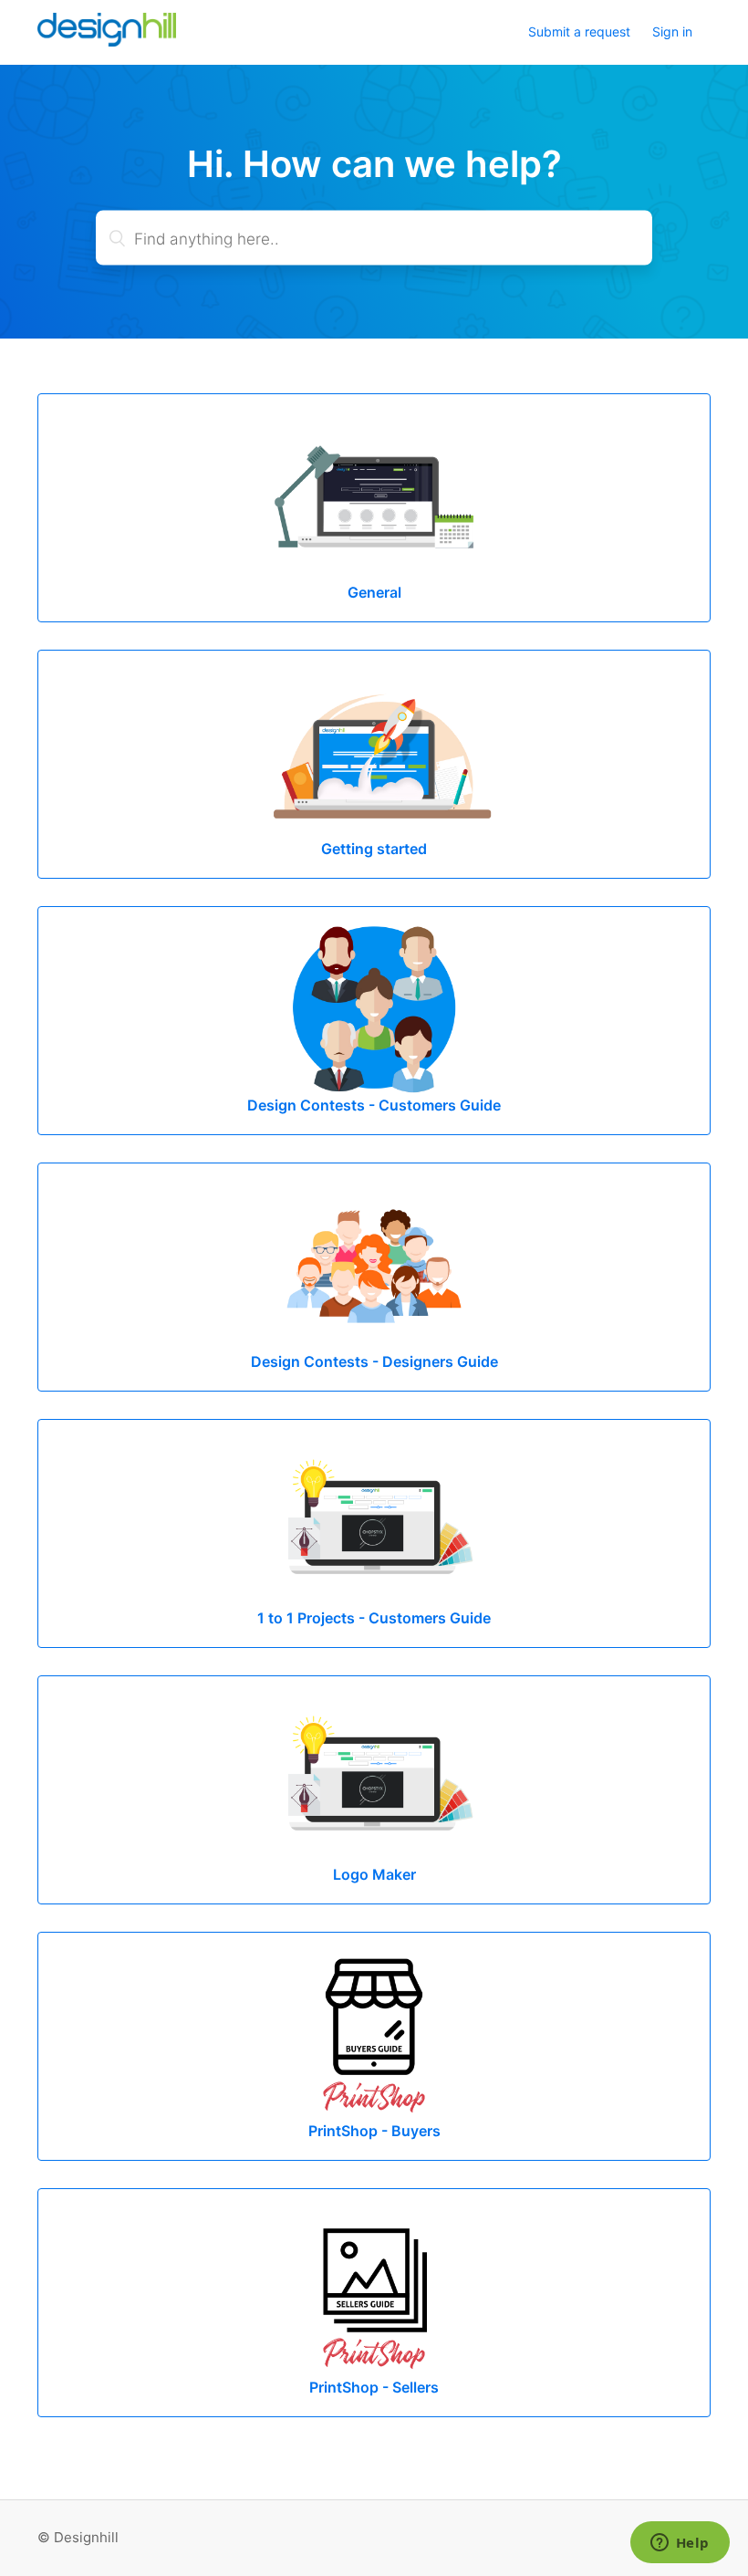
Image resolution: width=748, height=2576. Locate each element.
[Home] (107, 42)
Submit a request (579, 31)
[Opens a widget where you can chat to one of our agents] (680, 2544)
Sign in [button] (672, 31)
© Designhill (78, 2537)
